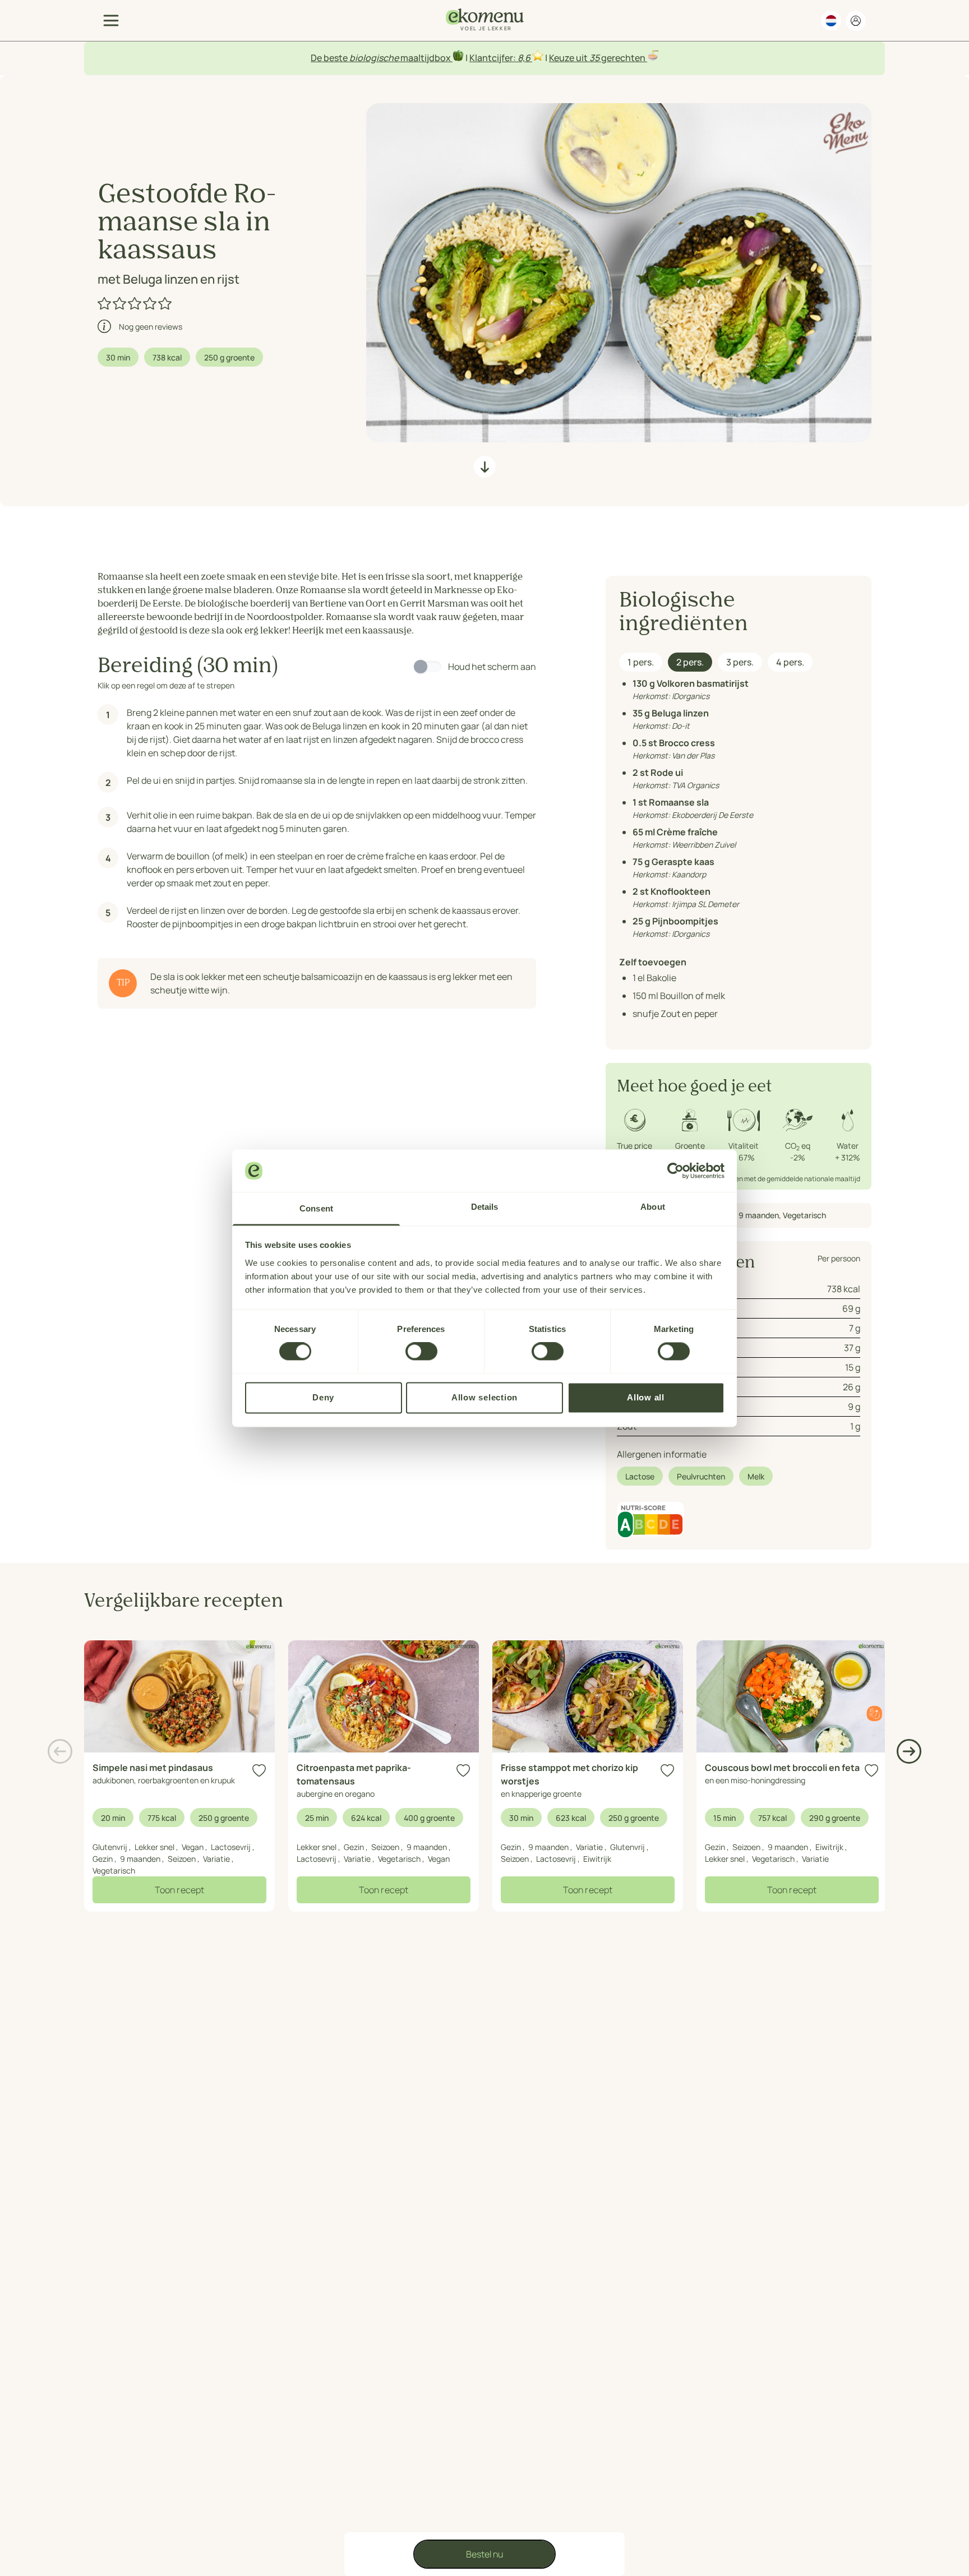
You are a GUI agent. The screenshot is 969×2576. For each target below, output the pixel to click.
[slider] (135, 303)
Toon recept (179, 1890)
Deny (323, 1397)
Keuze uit (569, 58)
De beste (330, 58)
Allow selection (484, 1397)
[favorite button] (259, 1771)
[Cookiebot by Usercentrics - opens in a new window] (675, 1171)
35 (594, 58)
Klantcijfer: (493, 58)
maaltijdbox (426, 58)
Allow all (646, 1397)
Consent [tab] (316, 1209)
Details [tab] (485, 1207)
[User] (856, 21)
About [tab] (653, 1207)
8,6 (524, 58)
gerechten (623, 58)
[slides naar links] (60, 1751)
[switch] (421, 1352)
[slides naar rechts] (909, 1751)
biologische (374, 58)
